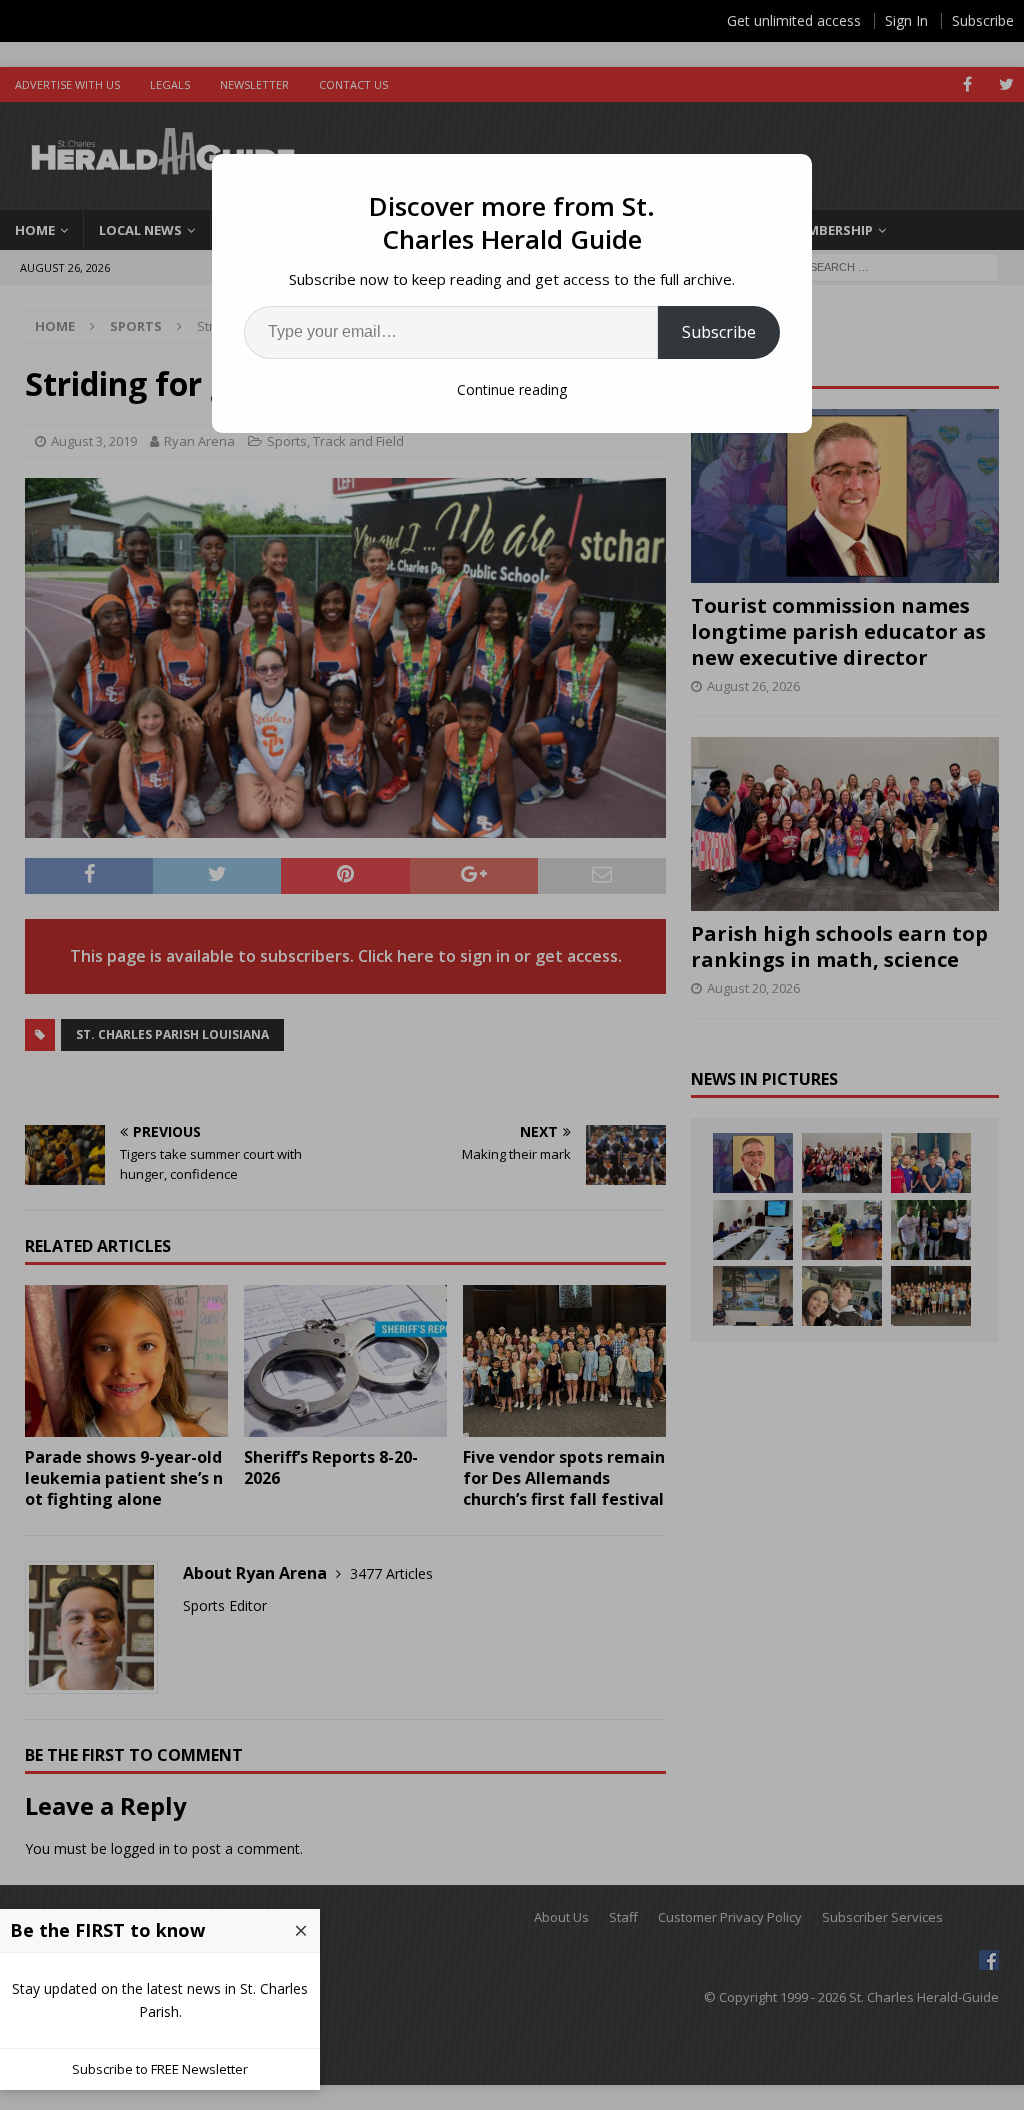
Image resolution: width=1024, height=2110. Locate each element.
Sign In (906, 20)
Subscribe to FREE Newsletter (160, 2069)
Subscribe (719, 332)
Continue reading (512, 389)
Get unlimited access (794, 20)
